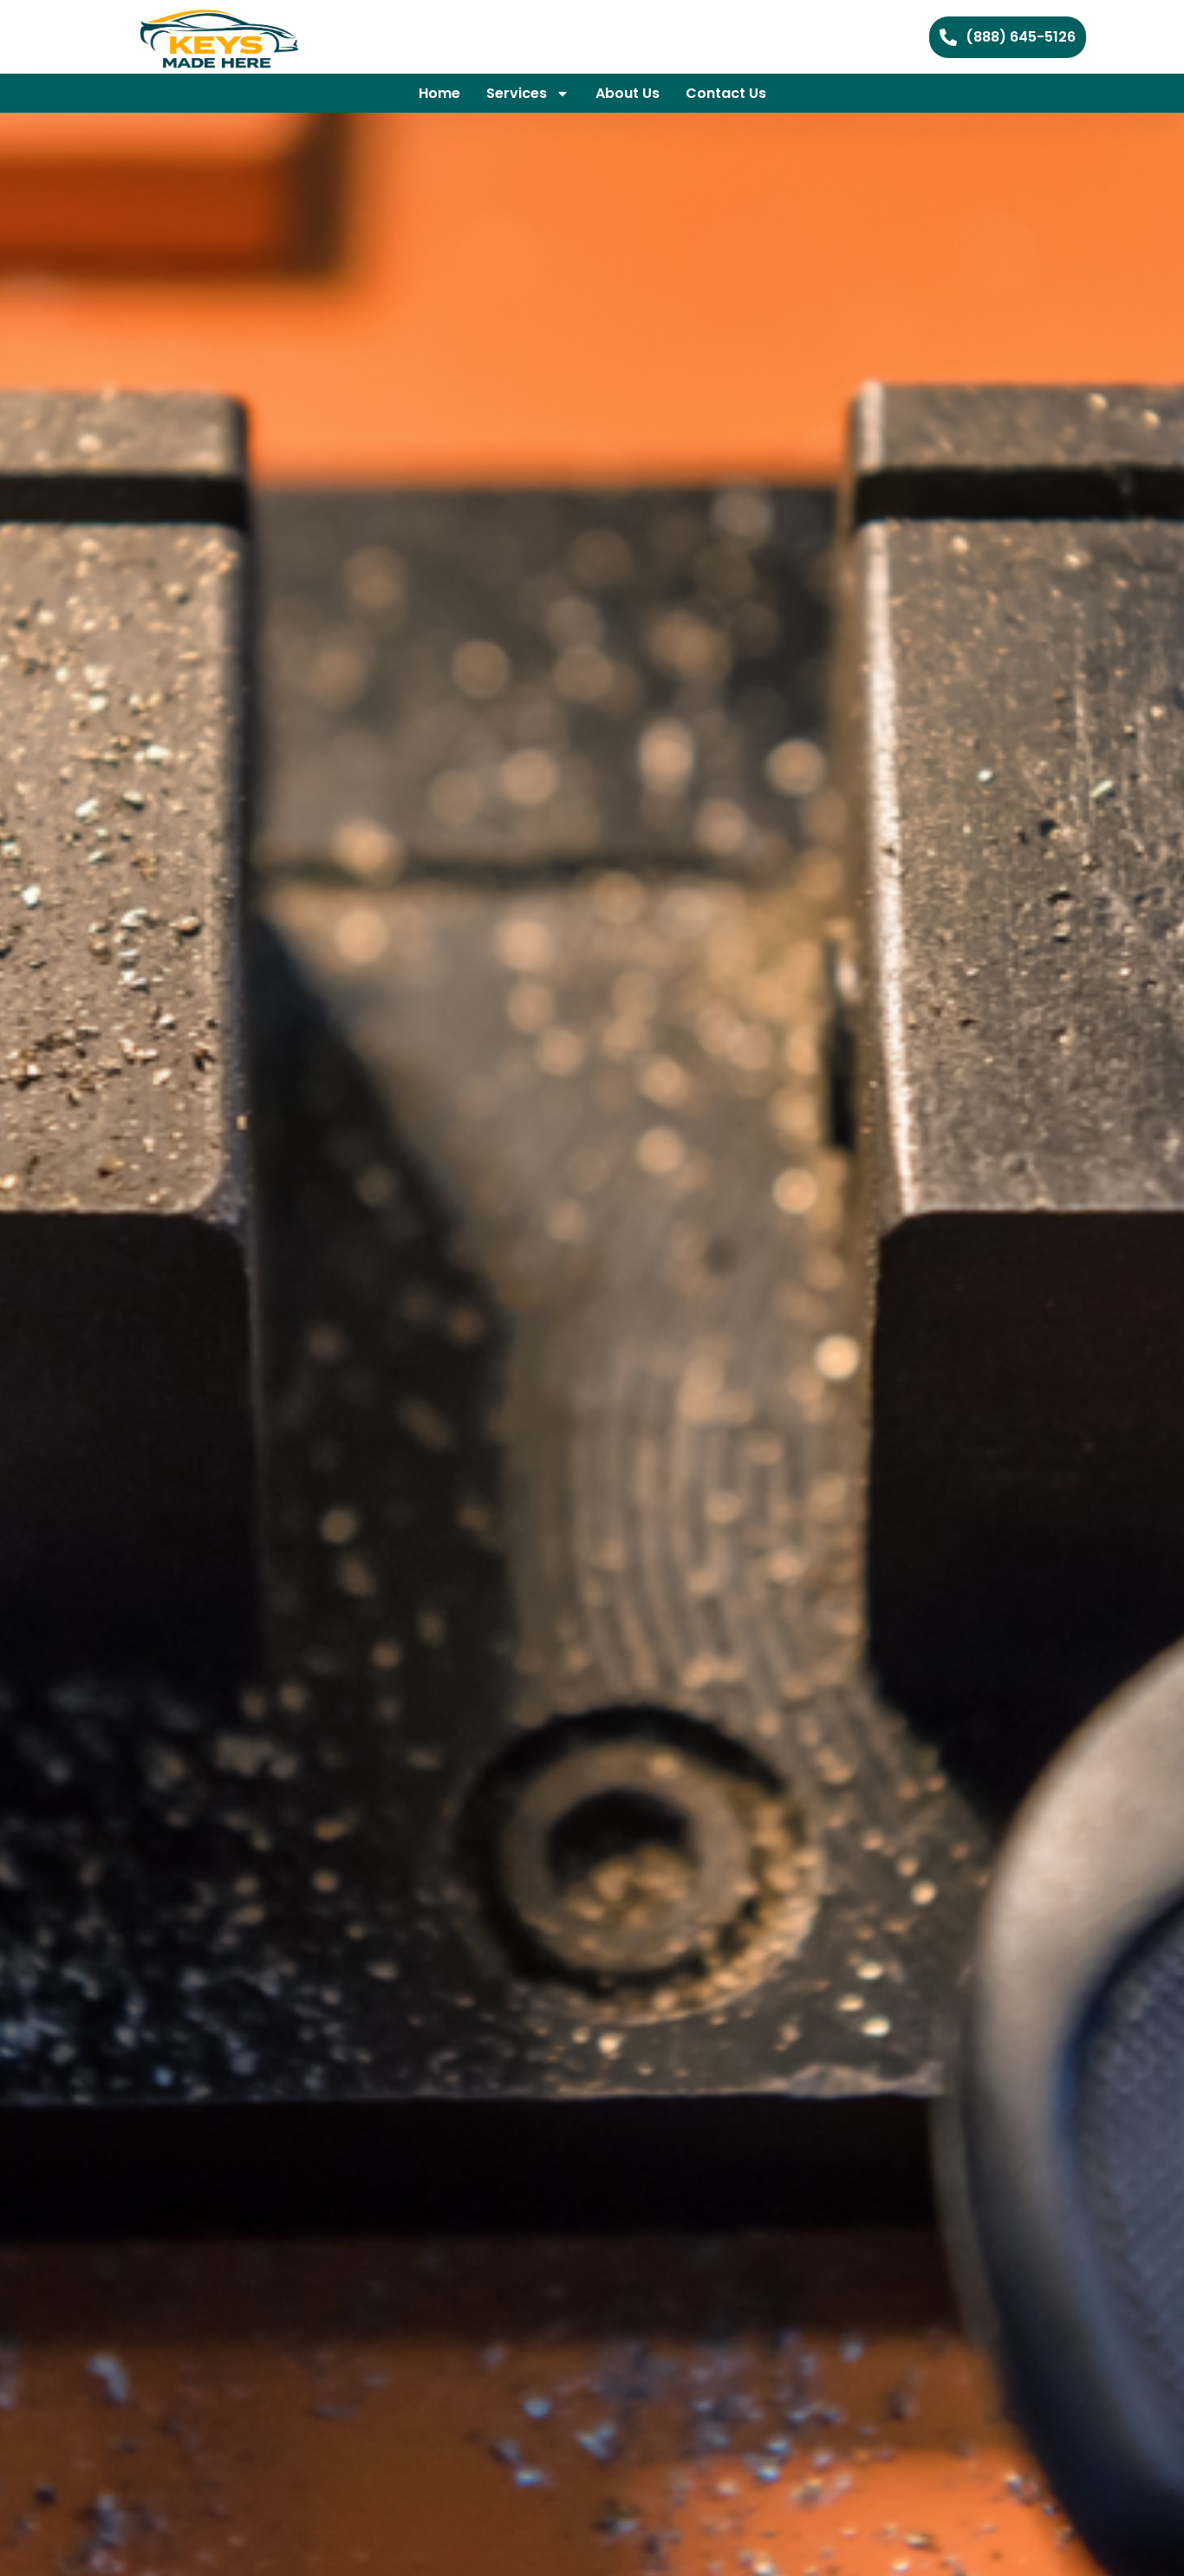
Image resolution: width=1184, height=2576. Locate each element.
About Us (628, 93)
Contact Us (726, 93)
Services (517, 93)
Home (439, 93)
